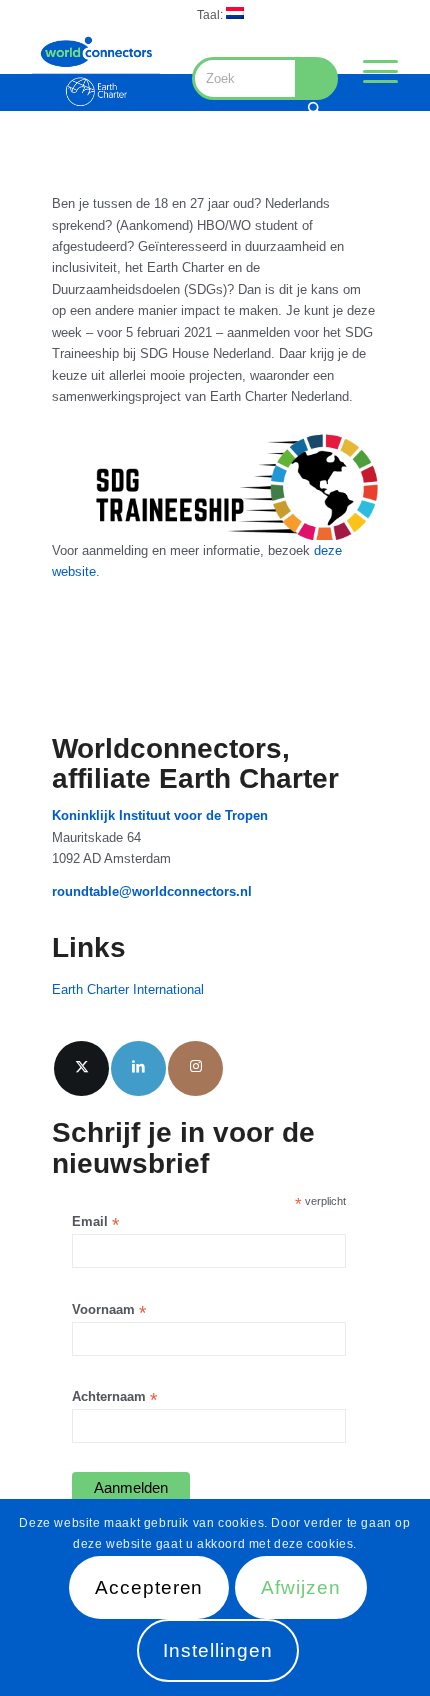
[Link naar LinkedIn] (138, 1068)
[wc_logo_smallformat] (96, 71)
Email (95, 1222)
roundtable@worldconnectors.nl (152, 891)
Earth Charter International (128, 989)
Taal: (211, 15)
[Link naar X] (81, 1068)
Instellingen (217, 1650)
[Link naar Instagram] (195, 1068)
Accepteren (149, 1587)
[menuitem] (220, 13)
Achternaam (114, 1397)
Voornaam (109, 1310)
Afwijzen (301, 1587)
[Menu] (370, 71)
